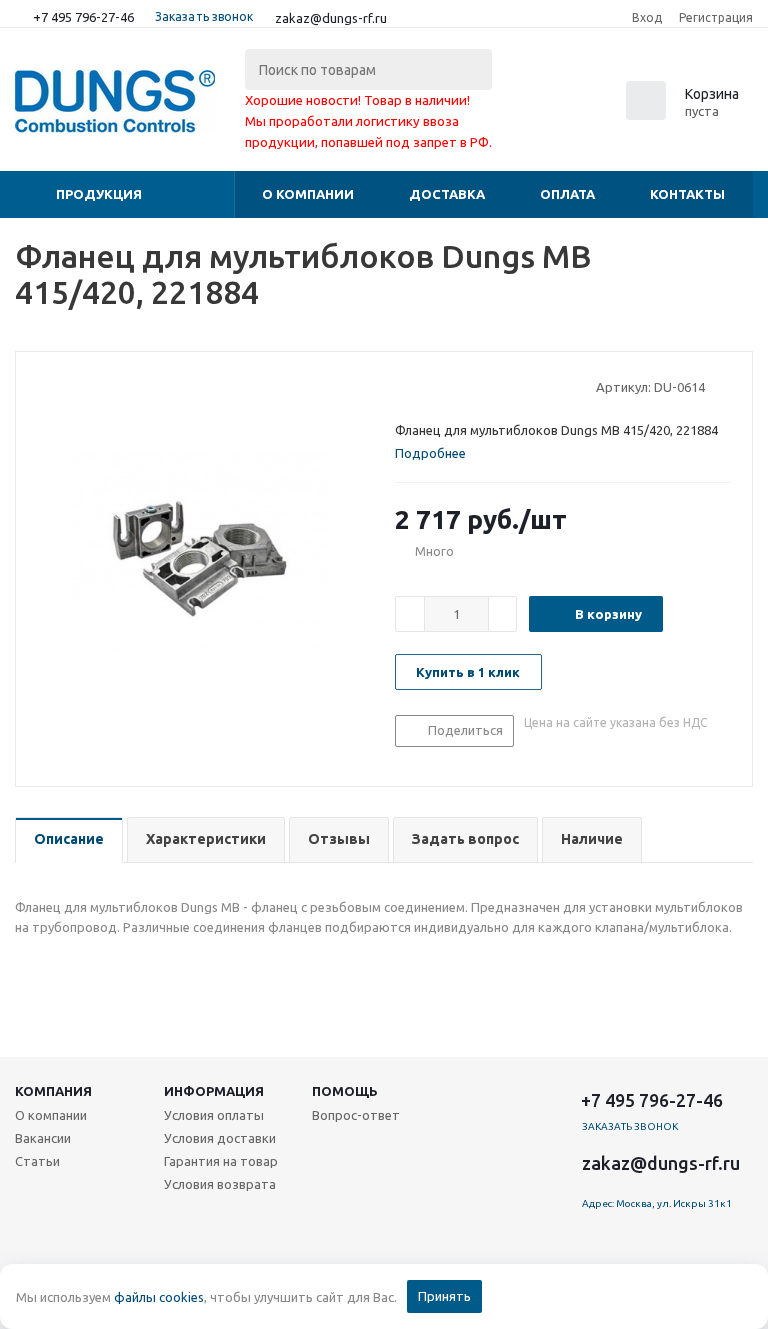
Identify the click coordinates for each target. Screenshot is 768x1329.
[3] (442, 386)
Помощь (345, 1091)
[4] (461, 386)
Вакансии (43, 1138)
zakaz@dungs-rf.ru (331, 18)
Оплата (567, 194)
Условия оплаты (214, 1115)
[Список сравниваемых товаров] (533, 107)
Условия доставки (220, 1138)
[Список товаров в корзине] (685, 114)
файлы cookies (159, 1297)
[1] (404, 386)
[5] (480, 386)
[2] (423, 386)
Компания (53, 1091)
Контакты (687, 194)
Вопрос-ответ (356, 1115)
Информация (214, 1091)
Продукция (99, 194)
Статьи (37, 1161)
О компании (308, 194)
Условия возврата (220, 1184)
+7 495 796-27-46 (83, 17)
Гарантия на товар (221, 1161)
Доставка (447, 194)
